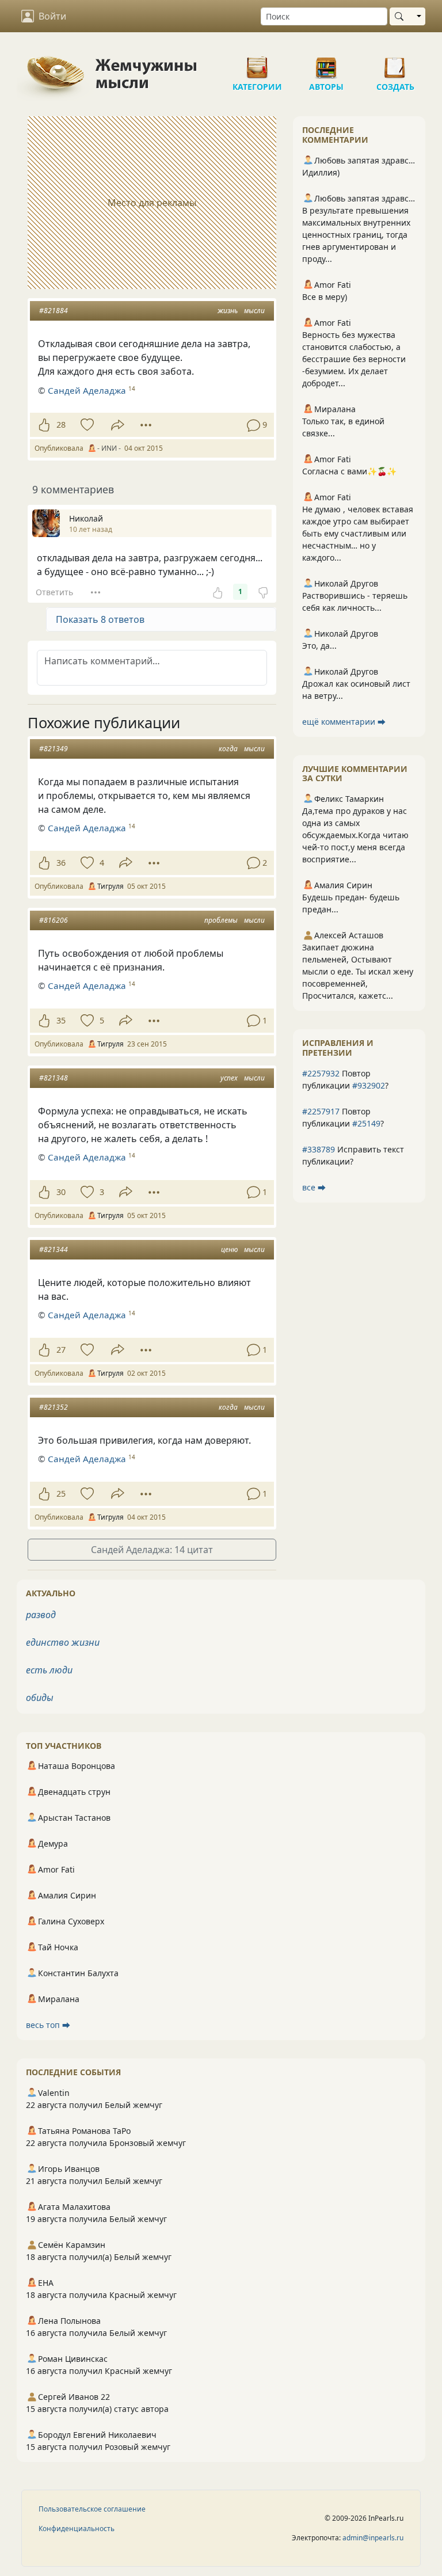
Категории (257, 63)
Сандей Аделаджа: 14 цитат (152, 1550)
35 (61, 1020)
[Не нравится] (263, 592)
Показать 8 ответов (100, 619)
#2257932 (321, 1073)
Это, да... (319, 646)
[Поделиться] (118, 425)
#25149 (366, 1123)
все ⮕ (314, 1187)
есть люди (49, 1670)
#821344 (54, 1249)
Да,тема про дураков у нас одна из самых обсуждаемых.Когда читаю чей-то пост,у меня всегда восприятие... (355, 835)
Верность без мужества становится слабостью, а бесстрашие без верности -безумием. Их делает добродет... (354, 359)
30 (61, 1192)
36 (61, 863)
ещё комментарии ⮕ (344, 722)
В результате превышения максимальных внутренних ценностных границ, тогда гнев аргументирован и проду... (356, 235)
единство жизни (63, 1642)
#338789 (319, 1149)
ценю (229, 1249)
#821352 (54, 1407)
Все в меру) (325, 297)
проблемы (221, 920)
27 (61, 1350)
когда (228, 749)
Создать (395, 63)
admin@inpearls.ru (373, 2538)
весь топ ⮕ (48, 2025)
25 (61, 1494)
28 (61, 425)
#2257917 (321, 1111)
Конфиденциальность (77, 2529)
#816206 (54, 920)
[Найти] (401, 16)
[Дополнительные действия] (146, 425)
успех (229, 1078)
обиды (40, 1698)
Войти (52, 16)
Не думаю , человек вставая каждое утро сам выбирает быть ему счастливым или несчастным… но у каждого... (358, 533)
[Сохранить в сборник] (86, 425)
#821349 (54, 749)
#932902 (369, 1085)
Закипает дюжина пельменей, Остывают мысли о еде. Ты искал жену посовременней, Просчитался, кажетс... (358, 971)
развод (41, 1615)
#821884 (54, 311)
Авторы (326, 63)
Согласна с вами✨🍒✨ (349, 471)
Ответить (54, 592)
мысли (254, 311)
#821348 (54, 1078)
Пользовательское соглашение (92, 2509)
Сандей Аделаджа (87, 390)
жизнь (228, 311)
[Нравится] (44, 425)
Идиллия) (321, 172)
